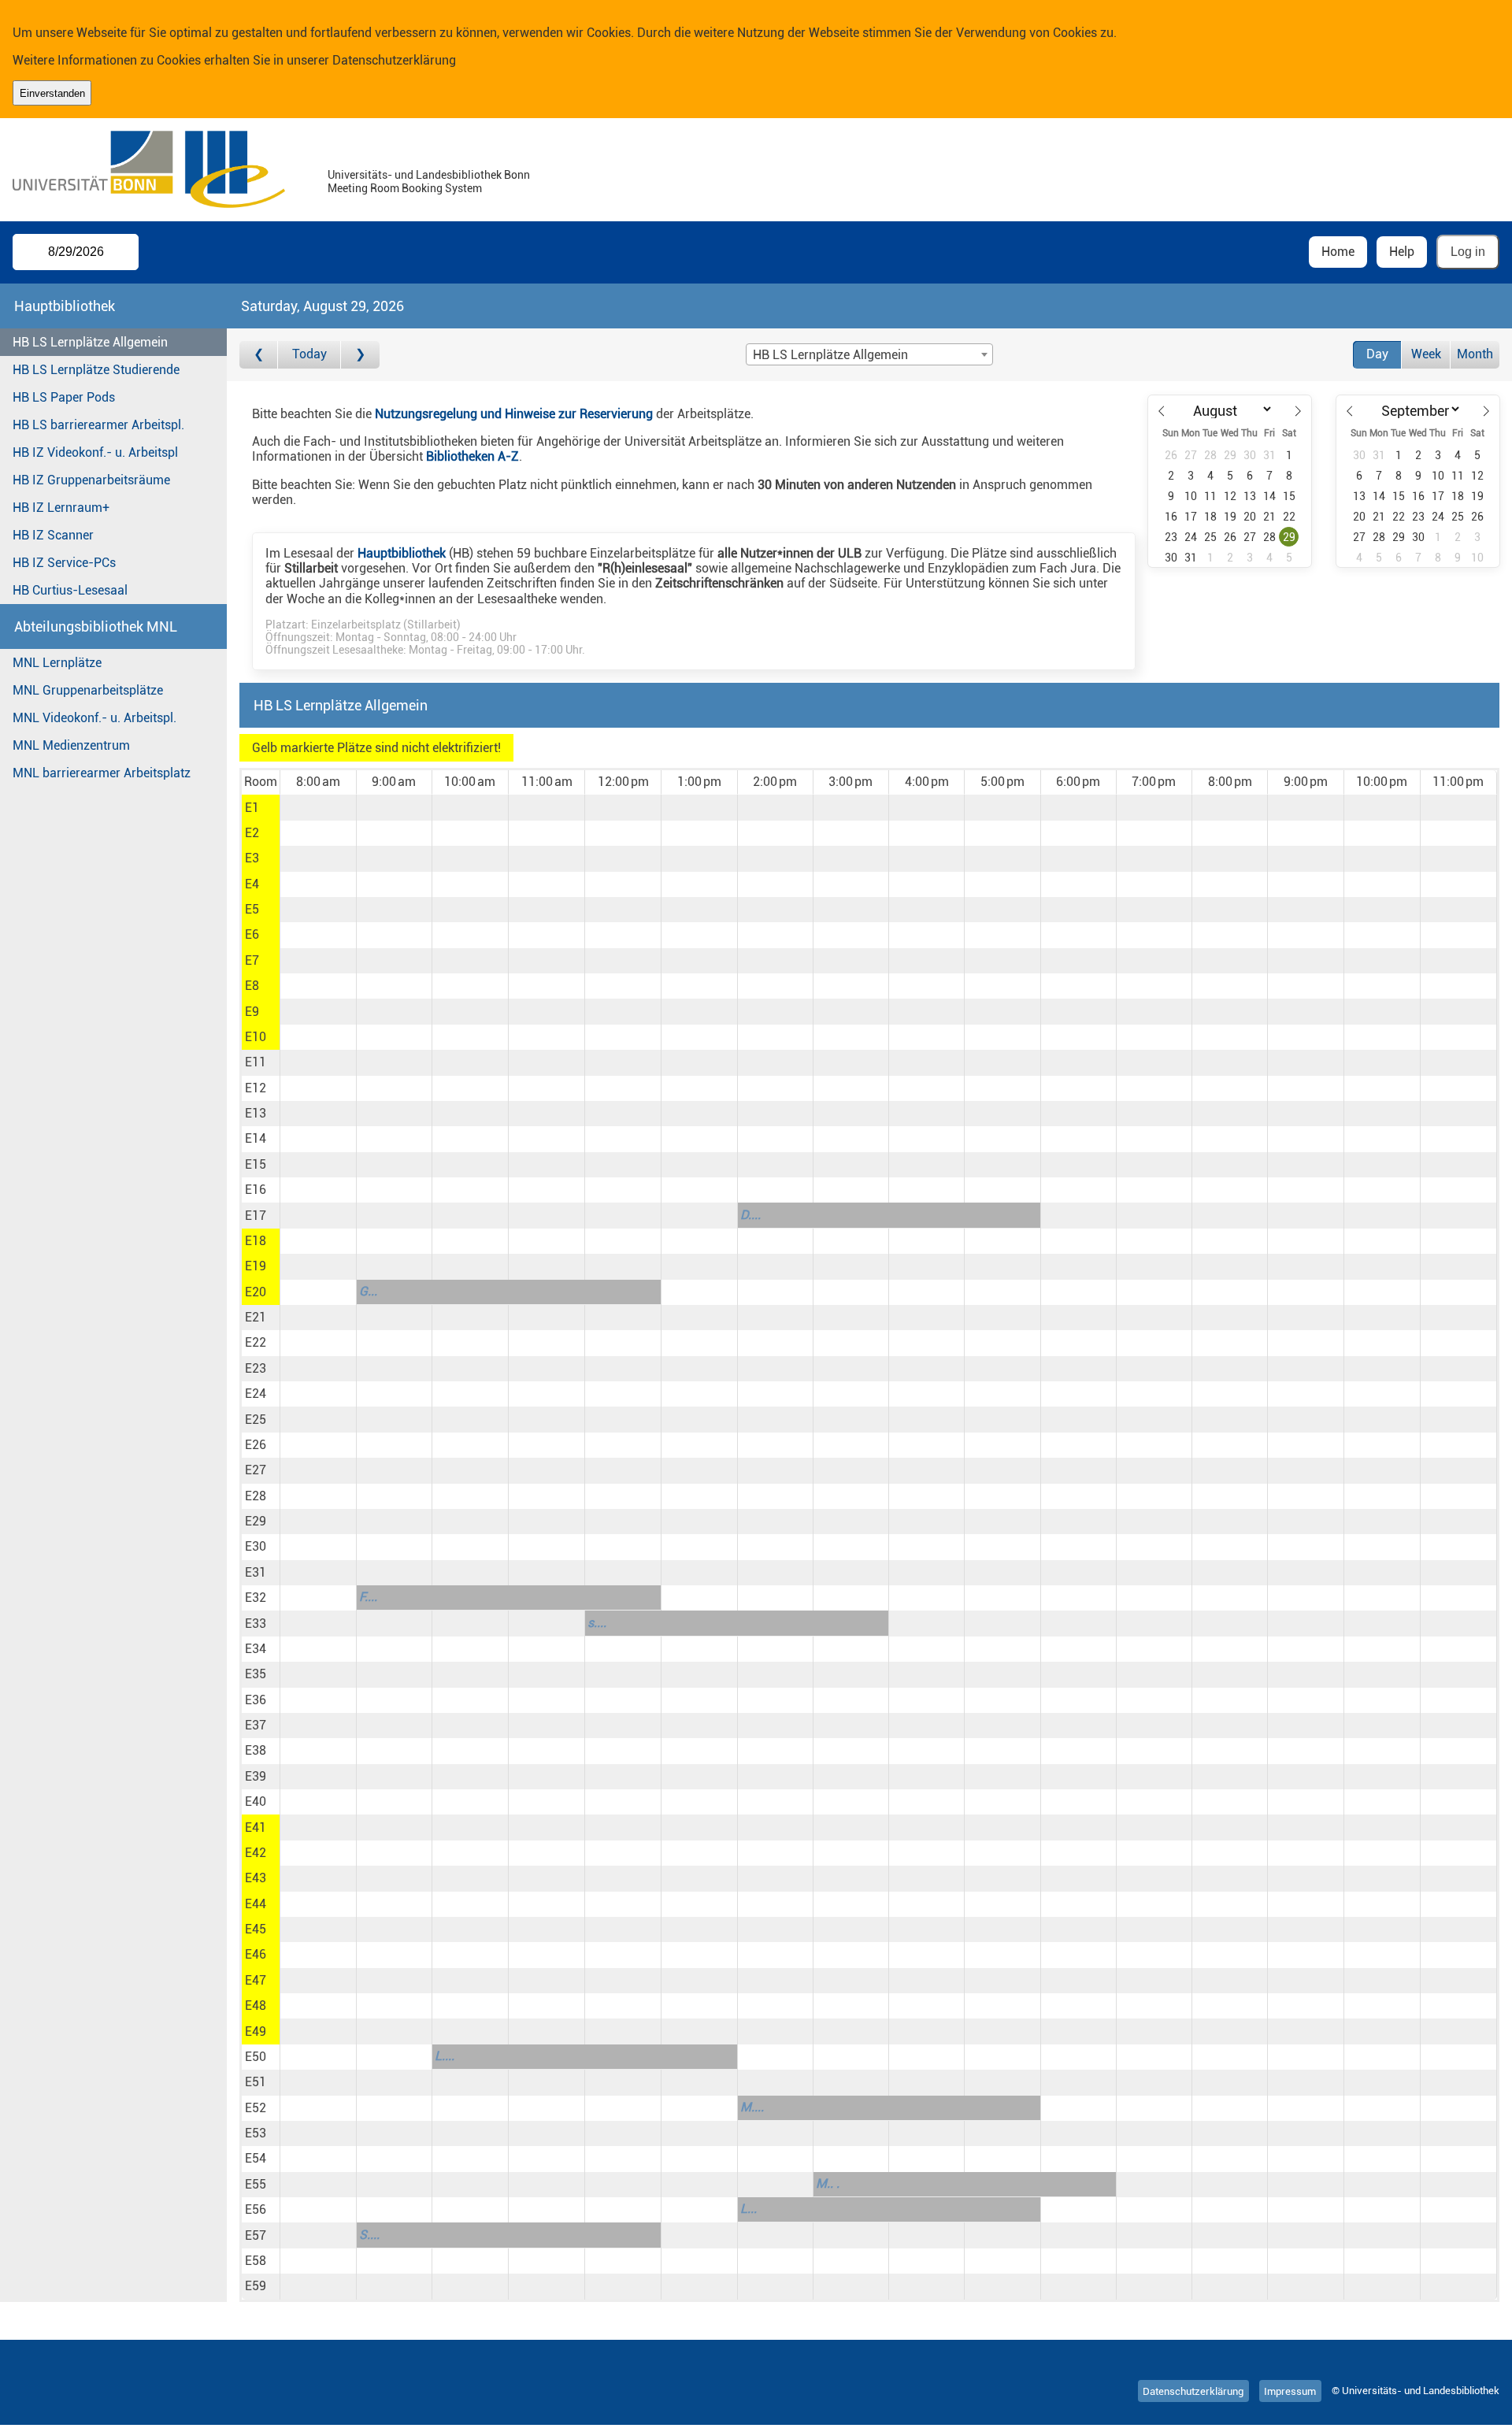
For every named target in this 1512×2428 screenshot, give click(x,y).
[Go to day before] (259, 355)
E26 (256, 1445)
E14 (256, 1138)
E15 (256, 1164)
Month (1475, 354)
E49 (256, 2031)
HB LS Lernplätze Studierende (96, 370)
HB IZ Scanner (53, 535)
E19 (256, 1266)
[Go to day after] (360, 355)
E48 (256, 2005)
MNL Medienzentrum (71, 745)
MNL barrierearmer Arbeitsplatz (102, 773)
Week (1426, 354)
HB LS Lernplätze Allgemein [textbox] (830, 355)
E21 (256, 1317)
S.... (369, 2235)
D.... (750, 1215)
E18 (256, 1241)
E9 (252, 1012)
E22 (256, 1342)
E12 (256, 1088)
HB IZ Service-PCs (64, 563)
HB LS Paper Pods (64, 397)
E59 (256, 2286)
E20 (256, 1292)
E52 (256, 2108)
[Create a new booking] (318, 807)
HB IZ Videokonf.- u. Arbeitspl (95, 452)
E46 (256, 1954)
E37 (256, 1725)
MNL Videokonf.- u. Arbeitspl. (94, 718)
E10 (256, 1037)
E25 (256, 1420)
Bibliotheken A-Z (472, 456)
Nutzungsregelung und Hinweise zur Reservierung (514, 414)
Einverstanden (52, 93)
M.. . (828, 2183)
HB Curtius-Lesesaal (70, 590)
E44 (256, 1904)
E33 (256, 1624)
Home (1338, 252)
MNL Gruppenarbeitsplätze (88, 690)
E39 (256, 1776)
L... (749, 2209)
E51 (256, 2082)
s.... (597, 1623)
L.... (445, 2056)
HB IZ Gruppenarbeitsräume (91, 480)
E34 (256, 1649)
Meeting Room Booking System (405, 189)
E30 (256, 1546)
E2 (252, 833)
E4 (252, 884)
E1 (252, 808)
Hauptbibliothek (402, 553)
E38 (256, 1750)
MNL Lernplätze (57, 663)
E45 (256, 1929)
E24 (256, 1394)
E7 (252, 960)
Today (309, 354)
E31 (256, 1572)
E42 (256, 1853)
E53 (256, 2133)
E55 (256, 2184)
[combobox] (869, 354)
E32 (256, 1598)
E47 (256, 1980)
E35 (256, 1674)
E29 (256, 1521)
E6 (252, 934)
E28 (256, 1496)
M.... (752, 2107)
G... (368, 1291)
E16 (256, 1190)
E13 (256, 1113)
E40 (256, 1802)
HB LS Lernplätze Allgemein (90, 342)
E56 (256, 2209)
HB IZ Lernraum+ (61, 508)
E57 (256, 2235)
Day (1377, 354)
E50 (256, 2057)
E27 (256, 1470)
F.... (368, 1597)
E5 (252, 909)
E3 (252, 858)
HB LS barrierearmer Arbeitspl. (98, 425)
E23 (256, 1368)
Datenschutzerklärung (394, 60)
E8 (252, 986)
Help (1402, 252)
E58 (256, 2261)
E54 (256, 2158)
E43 (256, 1878)
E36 (256, 1700)
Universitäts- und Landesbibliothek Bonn (429, 175)
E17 (256, 1216)
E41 (256, 1827)
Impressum (1290, 2391)
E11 (256, 1062)
